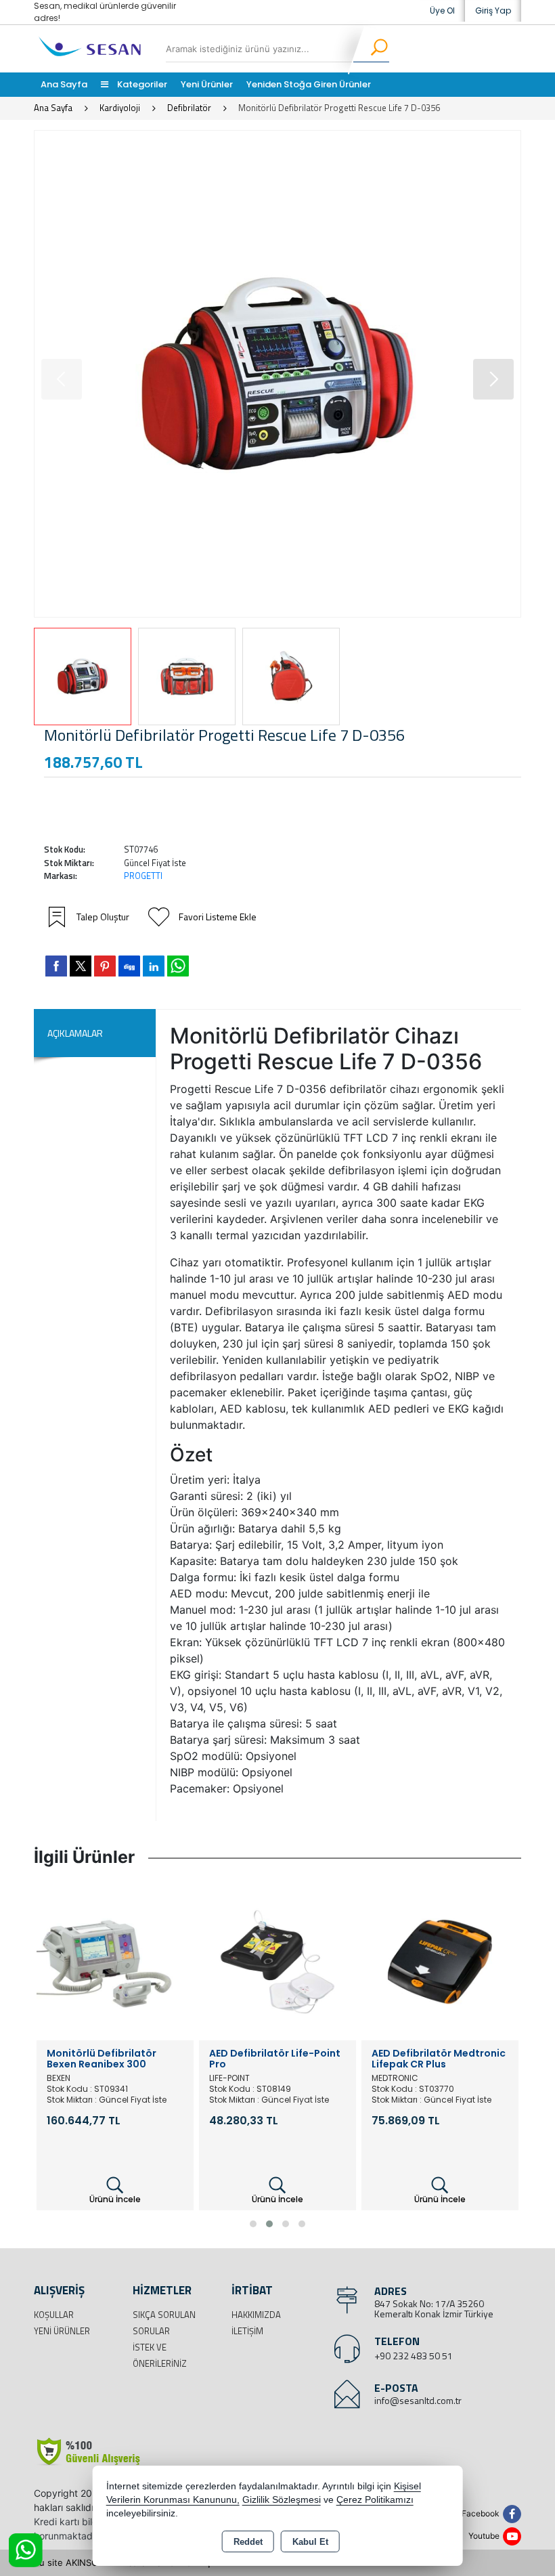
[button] (493, 379)
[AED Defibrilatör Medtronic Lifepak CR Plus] (277, 1960)
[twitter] (81, 966)
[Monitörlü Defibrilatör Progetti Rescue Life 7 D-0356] (277, 374)
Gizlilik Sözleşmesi (282, 2500)
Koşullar (54, 2315)
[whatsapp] (178, 966)
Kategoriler (141, 84)
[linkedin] (154, 966)
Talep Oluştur (103, 917)
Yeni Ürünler (62, 2331)
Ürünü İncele (115, 2199)
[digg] (129, 966)
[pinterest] (105, 966)
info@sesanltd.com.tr (418, 2400)
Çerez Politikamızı (375, 2500)
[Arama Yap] (371, 49)
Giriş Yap (493, 10)
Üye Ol (442, 10)
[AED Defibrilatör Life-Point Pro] (115, 1960)
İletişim (247, 2331)
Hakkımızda (256, 2315)
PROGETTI (143, 876)
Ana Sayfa (64, 84)
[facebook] (56, 966)
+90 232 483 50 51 (414, 2356)
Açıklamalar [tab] (75, 1033)
